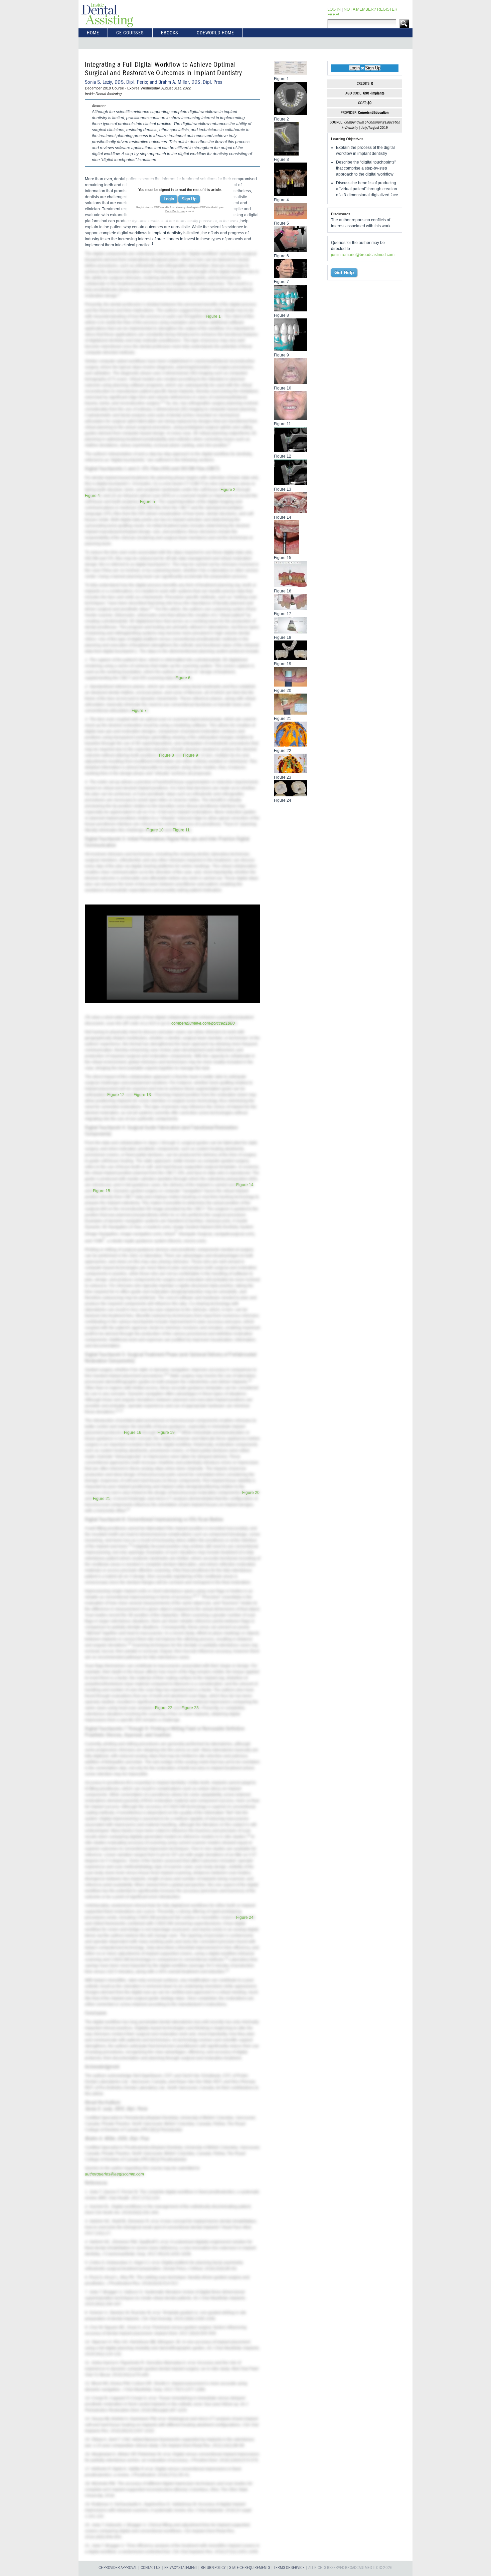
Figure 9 (191, 755)
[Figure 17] (291, 608)
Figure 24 (245, 1917)
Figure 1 (213, 316)
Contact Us (151, 2568)
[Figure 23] (291, 772)
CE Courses (130, 33)
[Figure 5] (291, 218)
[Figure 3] (286, 154)
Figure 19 (166, 1433)
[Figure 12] (291, 451)
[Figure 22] (291, 745)
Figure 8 (167, 755)
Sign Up (189, 199)
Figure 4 (92, 496)
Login (169, 199)
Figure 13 (142, 1095)
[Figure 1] (291, 73)
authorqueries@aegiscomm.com (114, 2174)
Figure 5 (147, 502)
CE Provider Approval (118, 2568)
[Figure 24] (291, 795)
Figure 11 (181, 830)
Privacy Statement (181, 2568)
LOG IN (334, 9)
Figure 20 (251, 1493)
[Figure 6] (291, 250)
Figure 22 (164, 1708)
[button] (173, 953)
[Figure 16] (291, 585)
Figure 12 (116, 1095)
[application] (173, 954)
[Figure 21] (291, 713)
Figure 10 (155, 830)
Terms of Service (289, 2568)
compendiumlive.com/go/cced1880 (203, 1023)
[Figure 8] (291, 310)
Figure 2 (228, 490)
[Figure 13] (291, 484)
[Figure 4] (291, 194)
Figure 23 (190, 1708)
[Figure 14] (291, 512)
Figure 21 (102, 1499)
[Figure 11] (291, 418)
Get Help (344, 272)
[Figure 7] (291, 276)
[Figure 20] (291, 685)
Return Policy (213, 2568)
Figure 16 (133, 1433)
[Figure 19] (291, 658)
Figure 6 (183, 678)
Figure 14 (245, 1185)
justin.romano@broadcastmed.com (363, 255)
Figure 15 (102, 1191)
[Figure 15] (287, 552)
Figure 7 (139, 711)
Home (93, 33)
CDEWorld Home (215, 33)
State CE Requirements (250, 2568)
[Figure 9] (291, 349)
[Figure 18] (291, 632)
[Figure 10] (291, 382)
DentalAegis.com (175, 211)
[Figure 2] (291, 113)
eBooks (170, 33)
